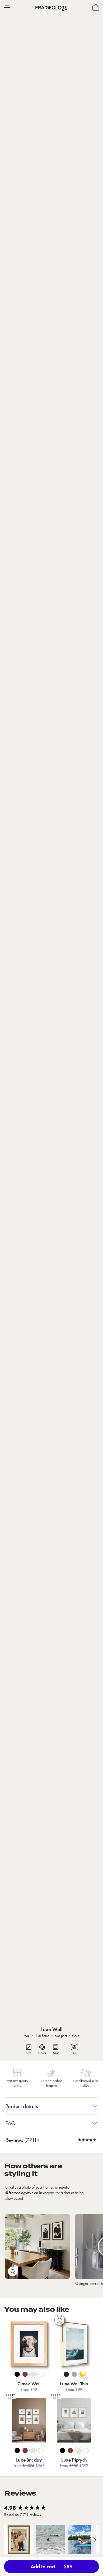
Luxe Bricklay (29, 2460)
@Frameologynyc (19, 2193)
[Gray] (74, 2374)
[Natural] (33, 2374)
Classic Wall (29, 2384)
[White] (41, 2374)
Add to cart (51, 2567)
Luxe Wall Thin (74, 2384)
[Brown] (25, 2374)
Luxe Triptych (74, 2460)
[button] (19, 2540)
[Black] (17, 2374)
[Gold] (82, 2374)
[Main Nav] (7, 7)
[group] (51, 2508)
